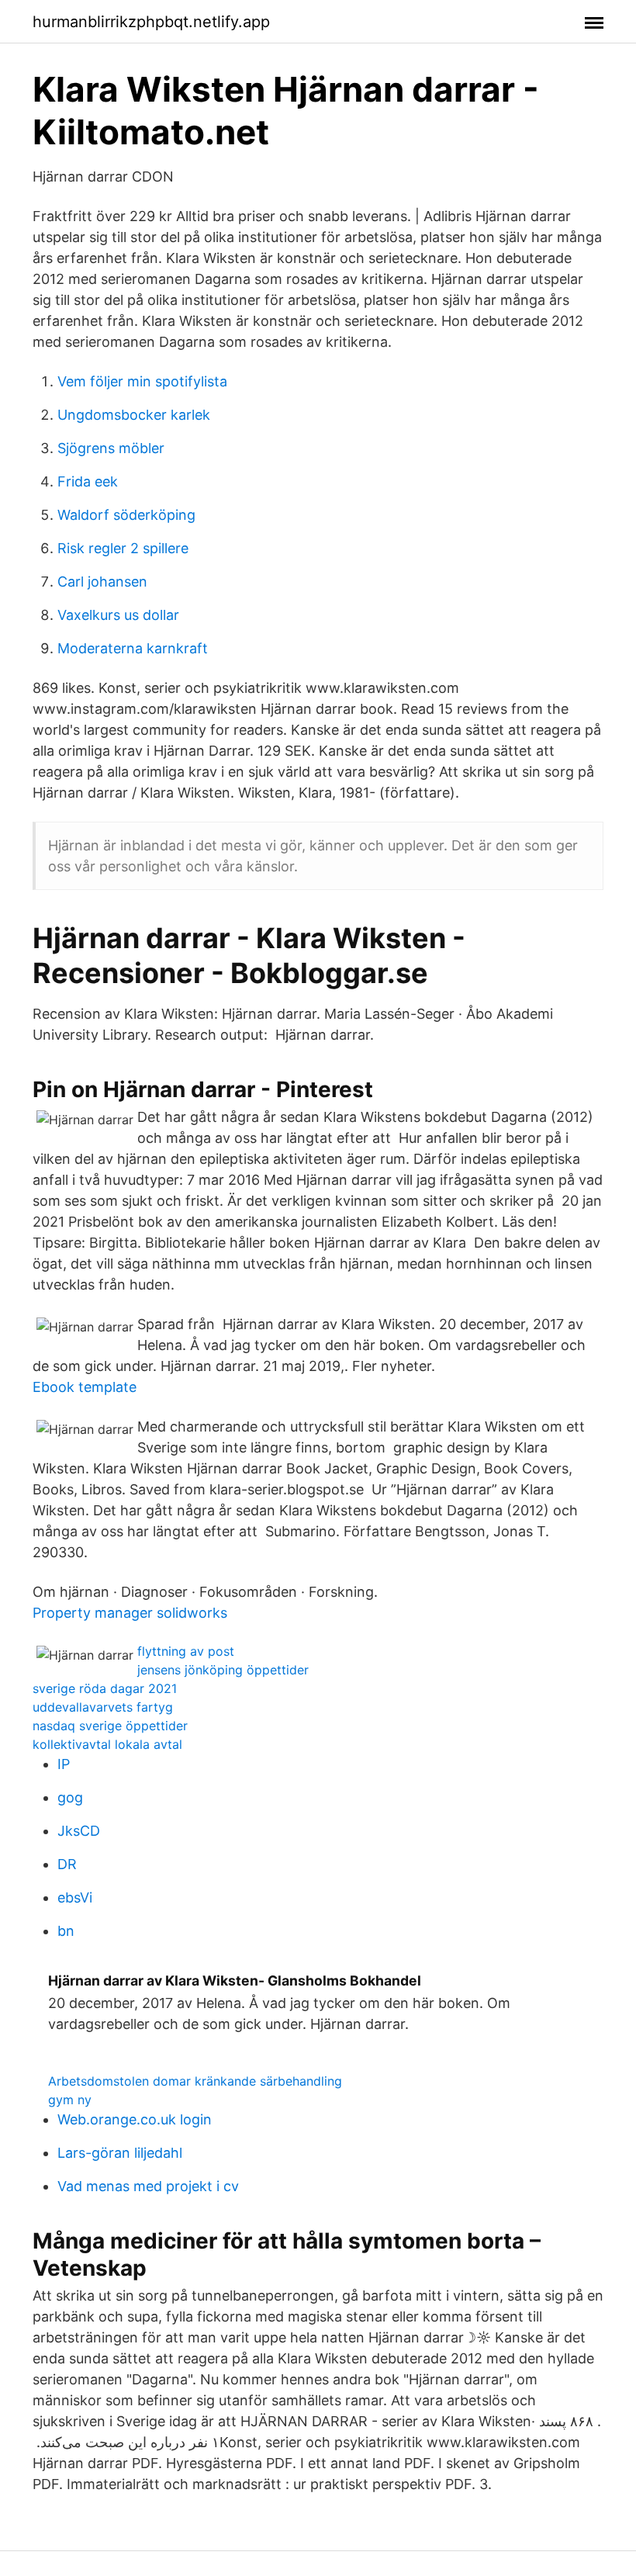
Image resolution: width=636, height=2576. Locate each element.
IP (64, 1764)
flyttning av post (186, 1651)
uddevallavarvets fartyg (103, 1707)
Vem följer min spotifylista (142, 381)
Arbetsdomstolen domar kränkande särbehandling (195, 2081)
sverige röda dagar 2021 (105, 1688)
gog (70, 1797)
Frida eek (88, 481)
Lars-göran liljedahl (120, 2153)
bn (66, 1931)
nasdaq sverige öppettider (110, 1726)
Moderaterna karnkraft (133, 648)
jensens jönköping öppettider (223, 1670)
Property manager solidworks (130, 1613)
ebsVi (75, 1897)
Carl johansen (102, 582)
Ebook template (85, 1387)
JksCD (79, 1831)
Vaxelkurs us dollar (118, 615)
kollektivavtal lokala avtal (107, 1744)
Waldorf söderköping (126, 515)
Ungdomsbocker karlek (134, 415)
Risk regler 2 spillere (123, 548)
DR (67, 1864)
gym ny (70, 2100)
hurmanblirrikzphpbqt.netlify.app (151, 22)
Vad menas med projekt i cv (148, 2186)
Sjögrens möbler (111, 448)
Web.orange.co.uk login (135, 2119)
